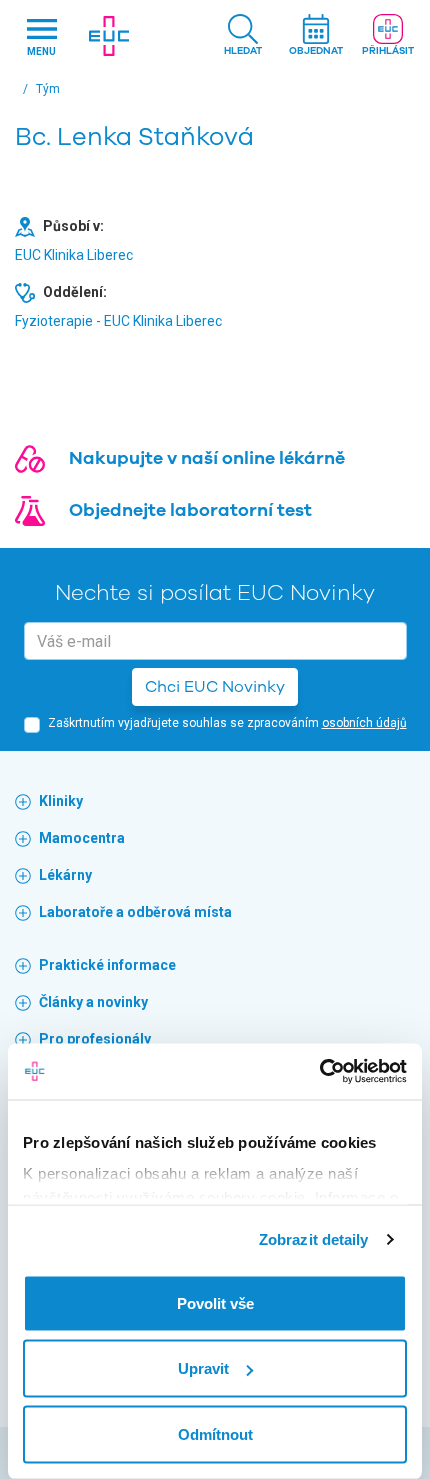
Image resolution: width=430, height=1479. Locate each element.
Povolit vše (215, 1302)
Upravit (203, 1368)
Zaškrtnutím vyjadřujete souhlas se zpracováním (227, 723)
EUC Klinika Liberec (74, 255)
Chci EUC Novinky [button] (215, 687)
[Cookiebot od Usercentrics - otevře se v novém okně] (319, 1072)
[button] (243, 36)
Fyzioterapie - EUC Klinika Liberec (118, 321)
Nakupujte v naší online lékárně (207, 458)
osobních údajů (364, 723)
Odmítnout (215, 1433)
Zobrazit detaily (314, 1239)
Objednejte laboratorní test (190, 510)
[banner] (108, 36)
